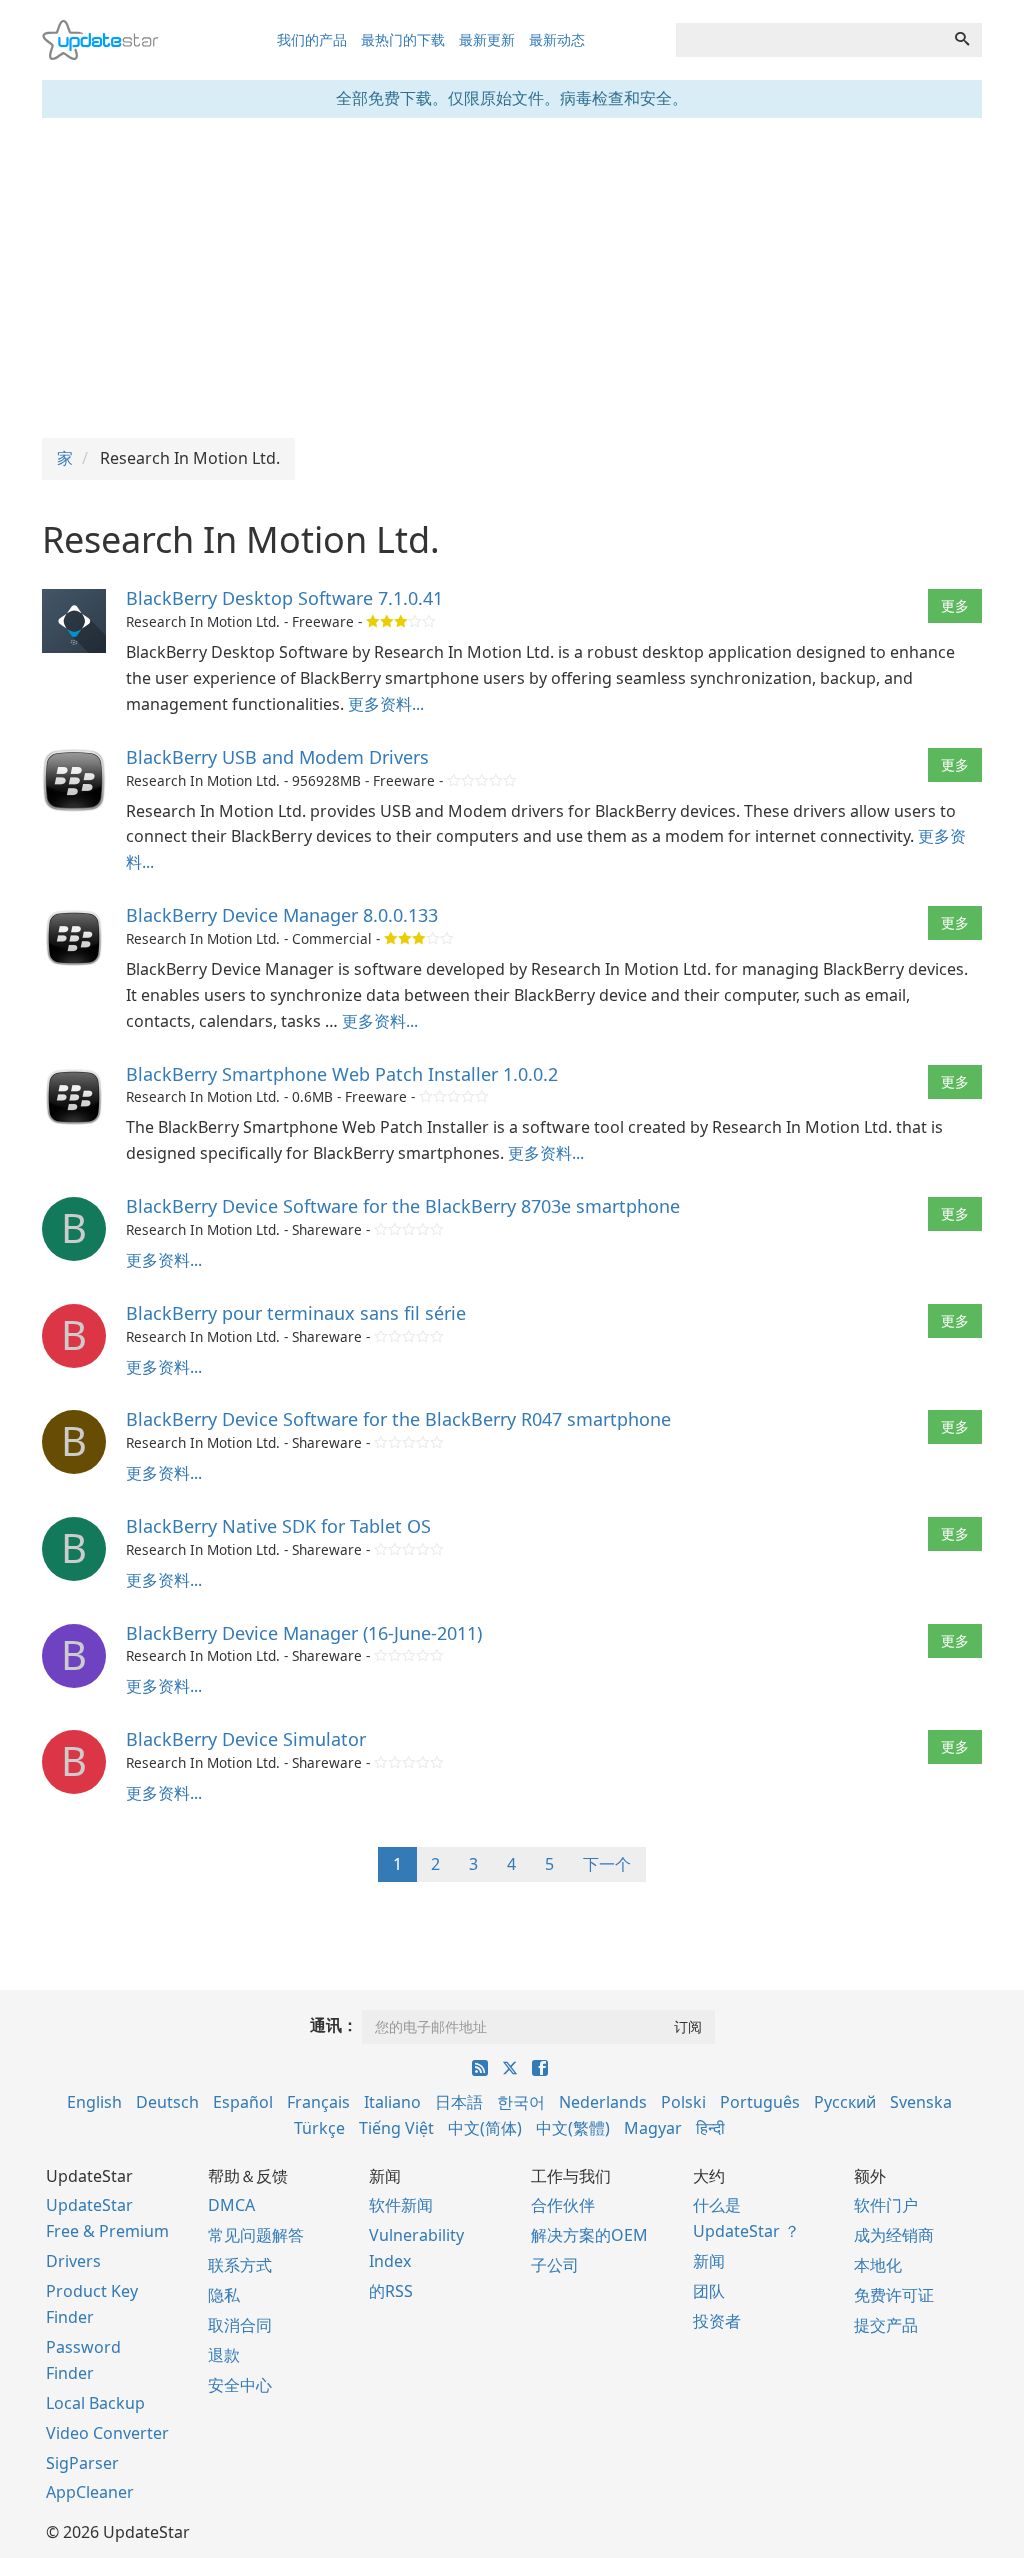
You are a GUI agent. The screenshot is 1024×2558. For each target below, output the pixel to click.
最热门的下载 (403, 39)
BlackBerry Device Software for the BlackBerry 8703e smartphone (403, 1206)
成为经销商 (894, 2235)
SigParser (82, 2463)
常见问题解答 (256, 2235)
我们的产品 (312, 39)
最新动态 (557, 39)
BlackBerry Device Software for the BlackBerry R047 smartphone (398, 1419)
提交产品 (886, 2325)
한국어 (521, 2102)
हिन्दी (710, 2128)
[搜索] (962, 40)
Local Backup (95, 2403)
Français (318, 2102)
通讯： (334, 2025)
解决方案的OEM (589, 2235)
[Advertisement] (512, 278)
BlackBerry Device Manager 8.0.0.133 (282, 915)
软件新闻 (401, 2205)
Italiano (392, 2102)
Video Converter (107, 2433)
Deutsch (167, 2102)
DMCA (231, 2205)
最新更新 (487, 39)
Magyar (653, 2128)
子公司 (555, 2265)
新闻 (709, 2261)
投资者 (717, 2321)
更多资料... (386, 704)
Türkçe (319, 2128)
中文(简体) (485, 2128)
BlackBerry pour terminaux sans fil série (296, 1313)
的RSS (391, 2291)
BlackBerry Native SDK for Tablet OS (278, 1526)
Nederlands (603, 2102)
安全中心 (240, 2385)
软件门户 (886, 2205)
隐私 (224, 2295)
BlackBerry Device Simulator (246, 1739)
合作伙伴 (563, 2205)
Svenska (921, 2102)
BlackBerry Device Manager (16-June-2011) (304, 1633)
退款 (224, 2355)
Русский (845, 2102)
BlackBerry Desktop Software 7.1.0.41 (284, 598)
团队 (709, 2291)
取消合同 (240, 2325)
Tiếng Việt (396, 2128)
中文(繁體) (573, 2128)
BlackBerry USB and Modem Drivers (277, 757)
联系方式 (240, 2265)
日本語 (459, 2102)
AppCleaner (90, 2492)
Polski (683, 2102)
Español (243, 2102)
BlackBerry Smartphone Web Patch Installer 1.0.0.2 (342, 1074)
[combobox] (809, 40)
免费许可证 (894, 2295)
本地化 (878, 2265)
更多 (955, 605)
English (94, 2102)
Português (760, 2102)
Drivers (73, 2261)
